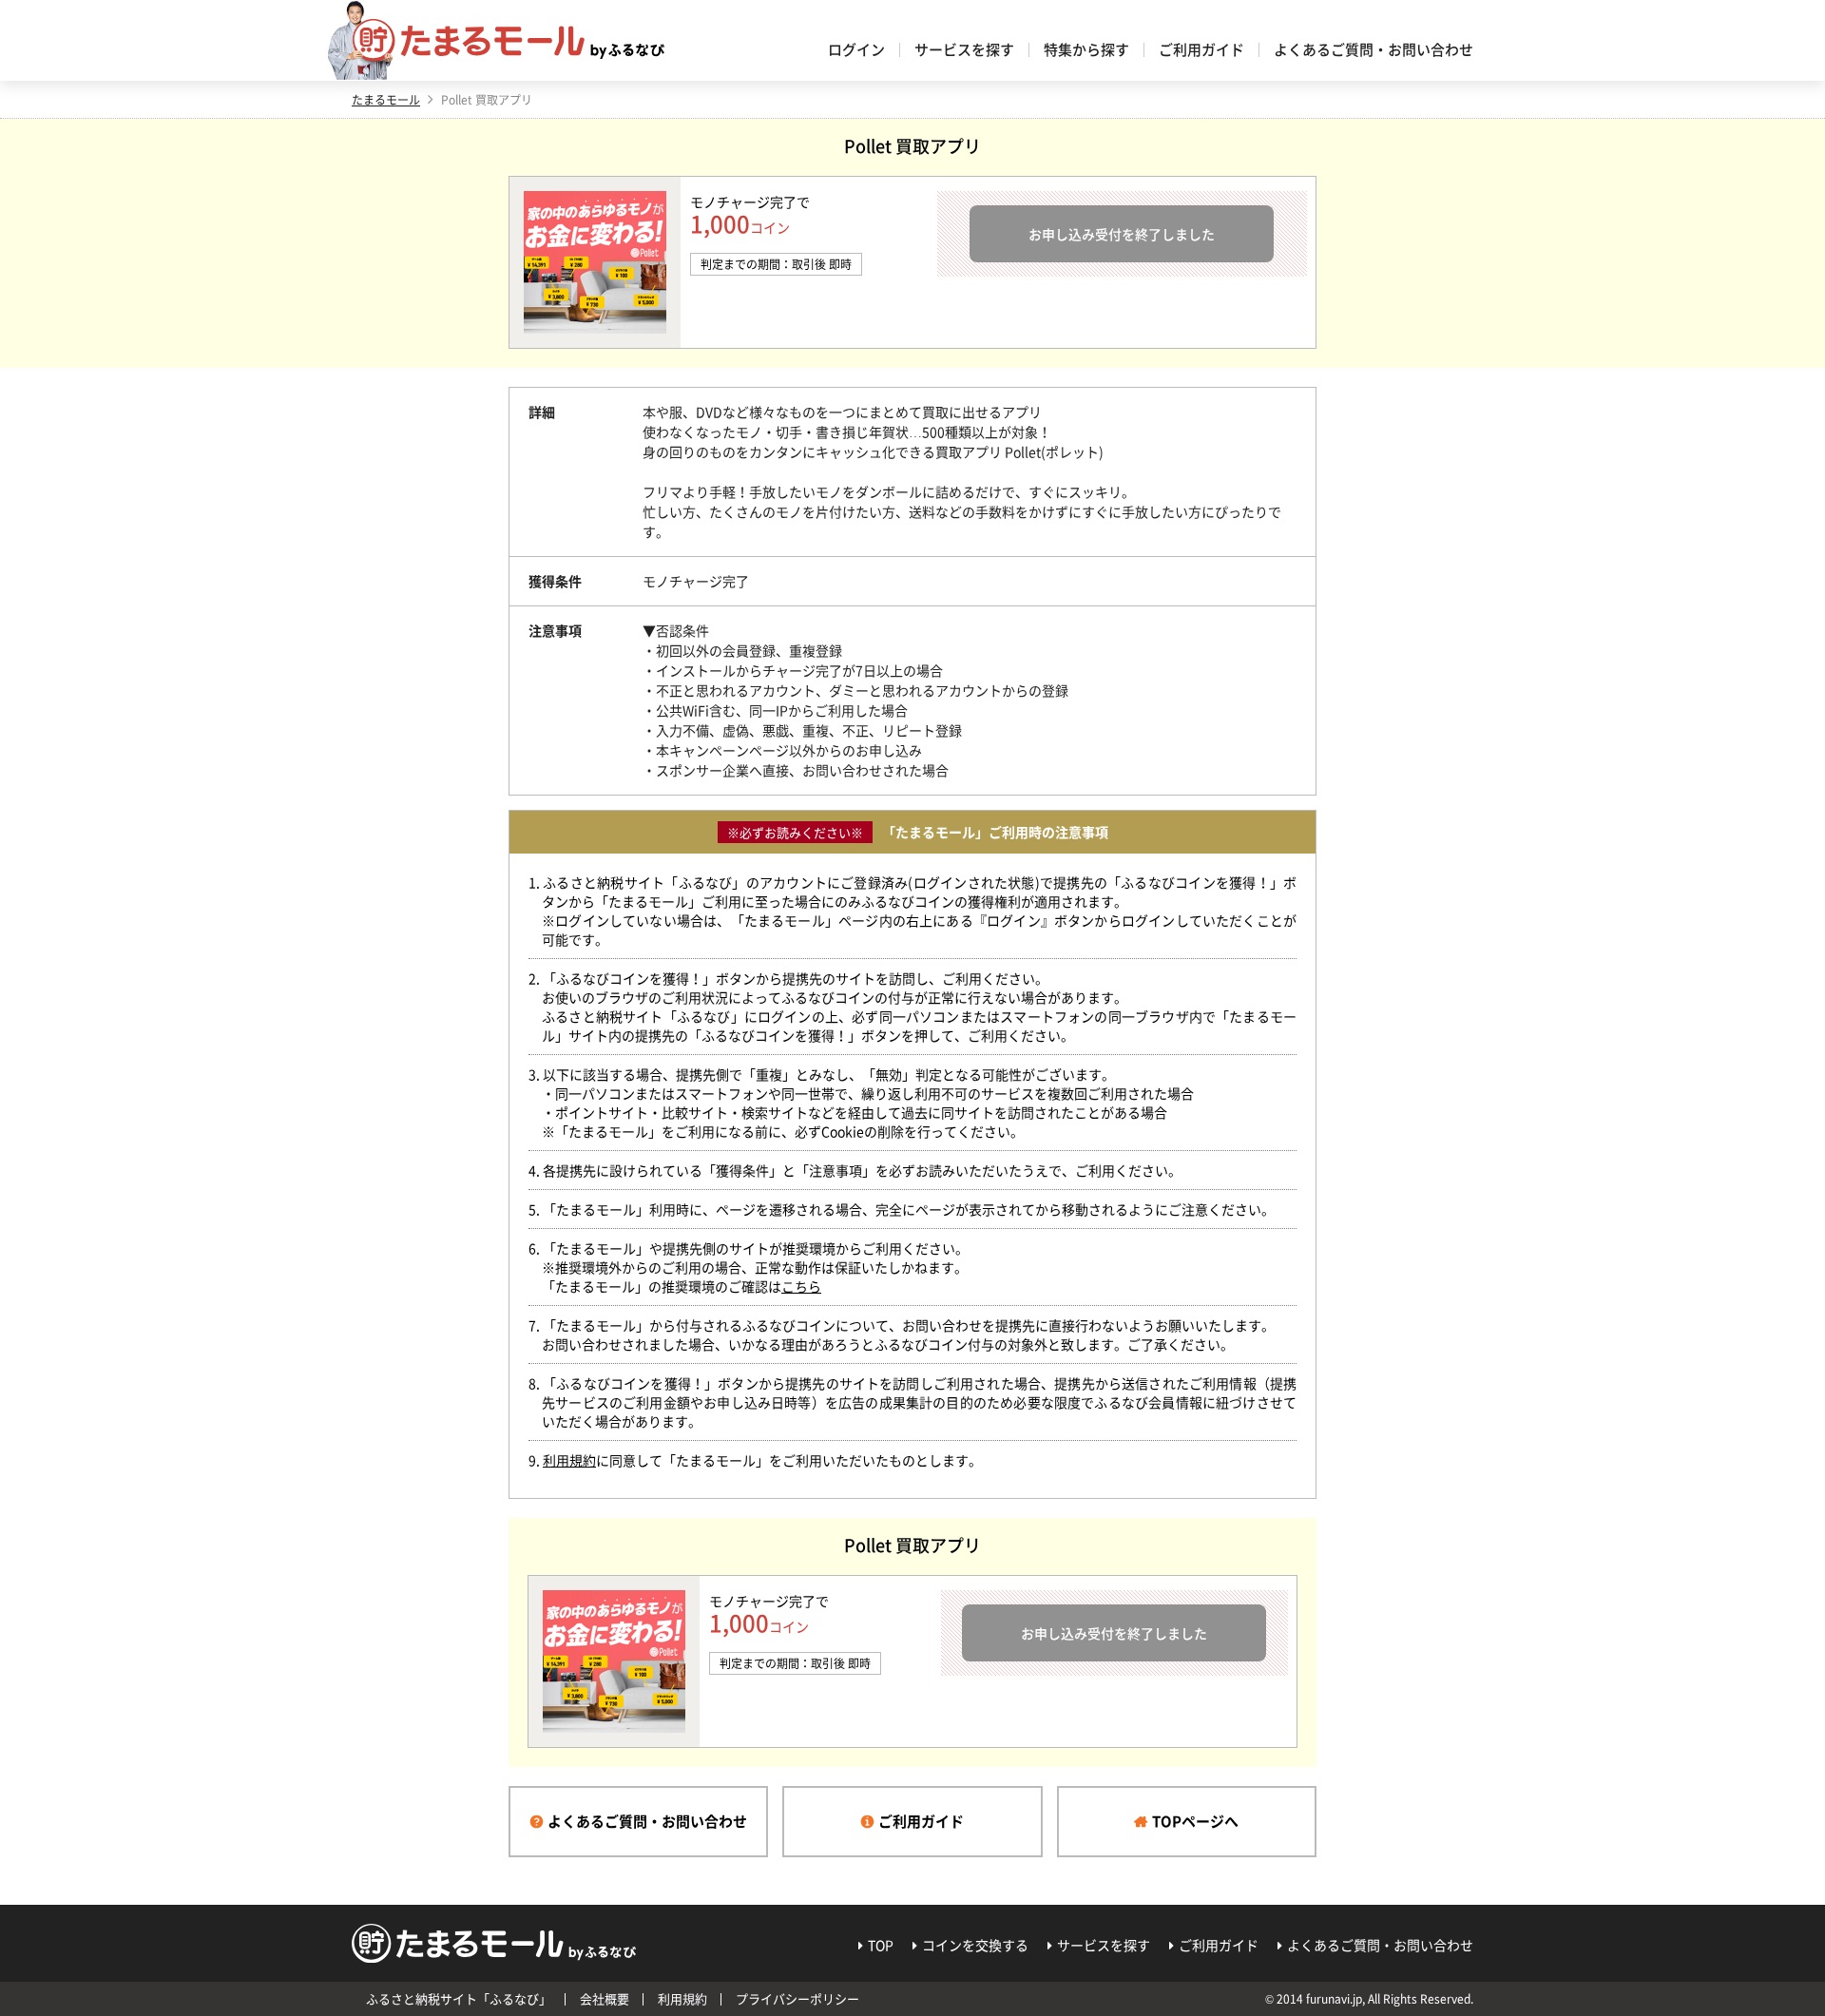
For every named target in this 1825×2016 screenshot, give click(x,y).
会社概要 (605, 1998)
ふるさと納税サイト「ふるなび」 (459, 1998)
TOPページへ (1195, 1821)
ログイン (856, 49)
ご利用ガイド (1201, 49)
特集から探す (1086, 49)
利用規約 (569, 1460)
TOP (881, 1945)
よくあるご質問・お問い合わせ (1374, 49)
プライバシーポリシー (797, 1998)
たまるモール (386, 100)
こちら (801, 1286)
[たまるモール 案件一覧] (509, 40)
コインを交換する (975, 1945)
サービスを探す (964, 49)
